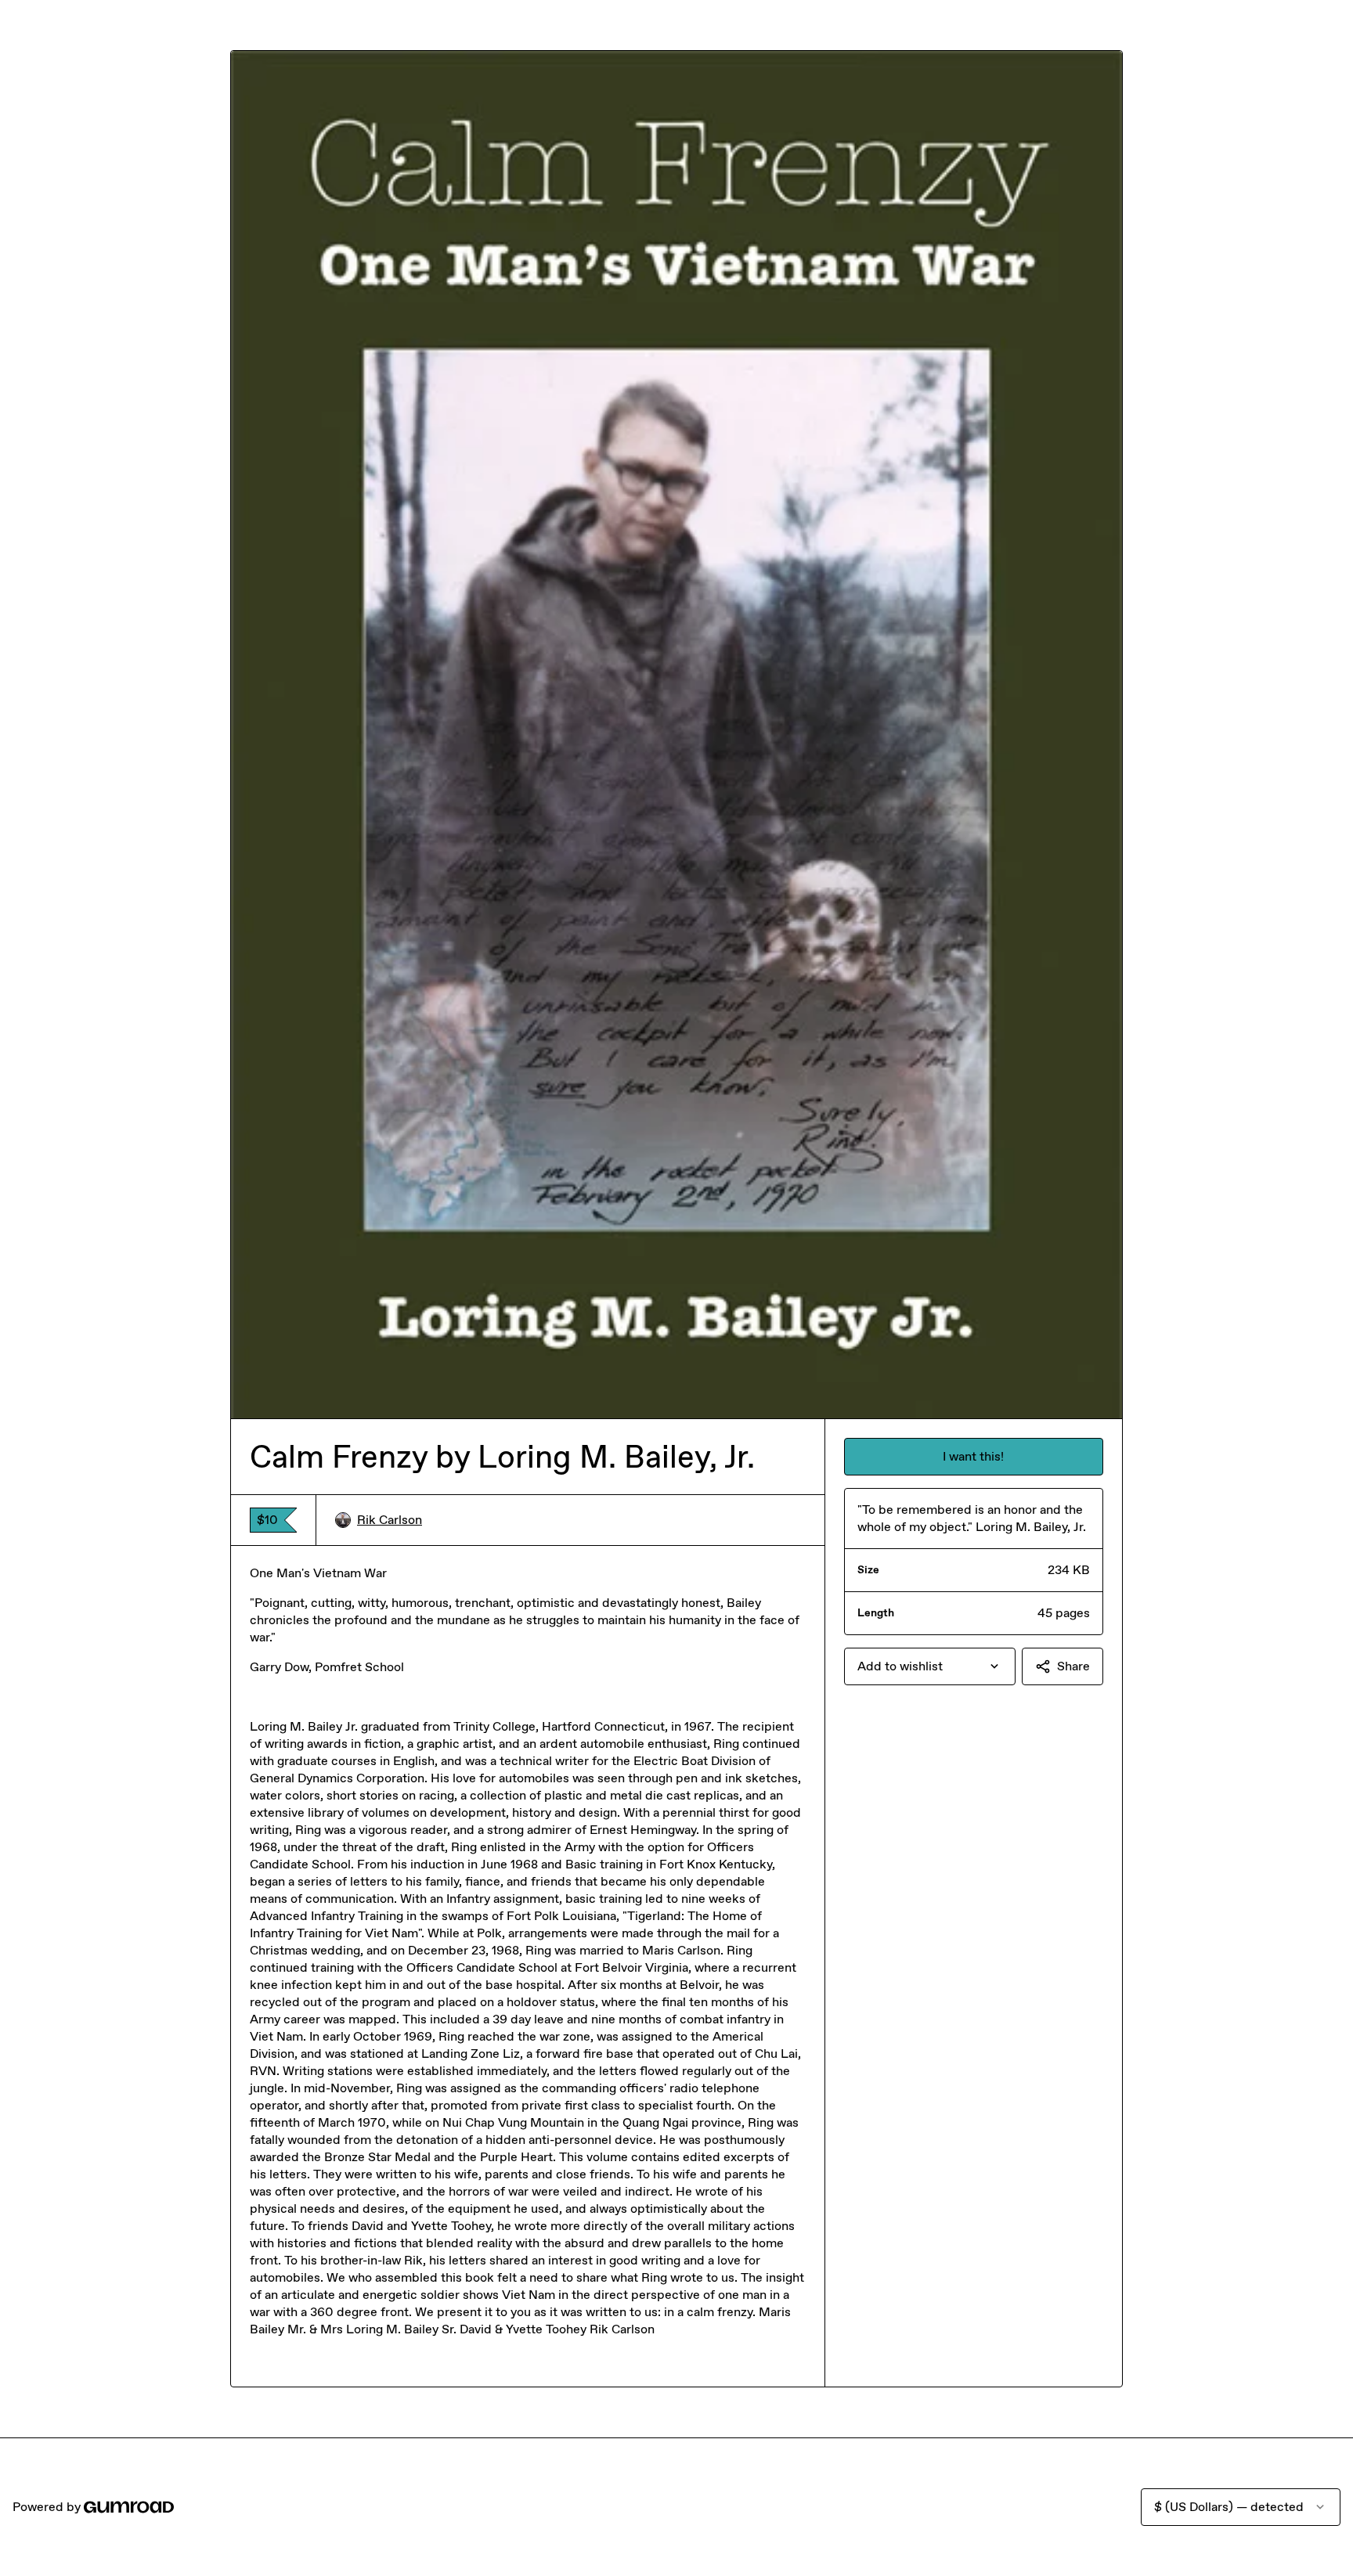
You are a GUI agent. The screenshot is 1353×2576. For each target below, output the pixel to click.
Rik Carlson (390, 1520)
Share (1073, 1666)
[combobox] (930, 1666)
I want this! (973, 1456)
